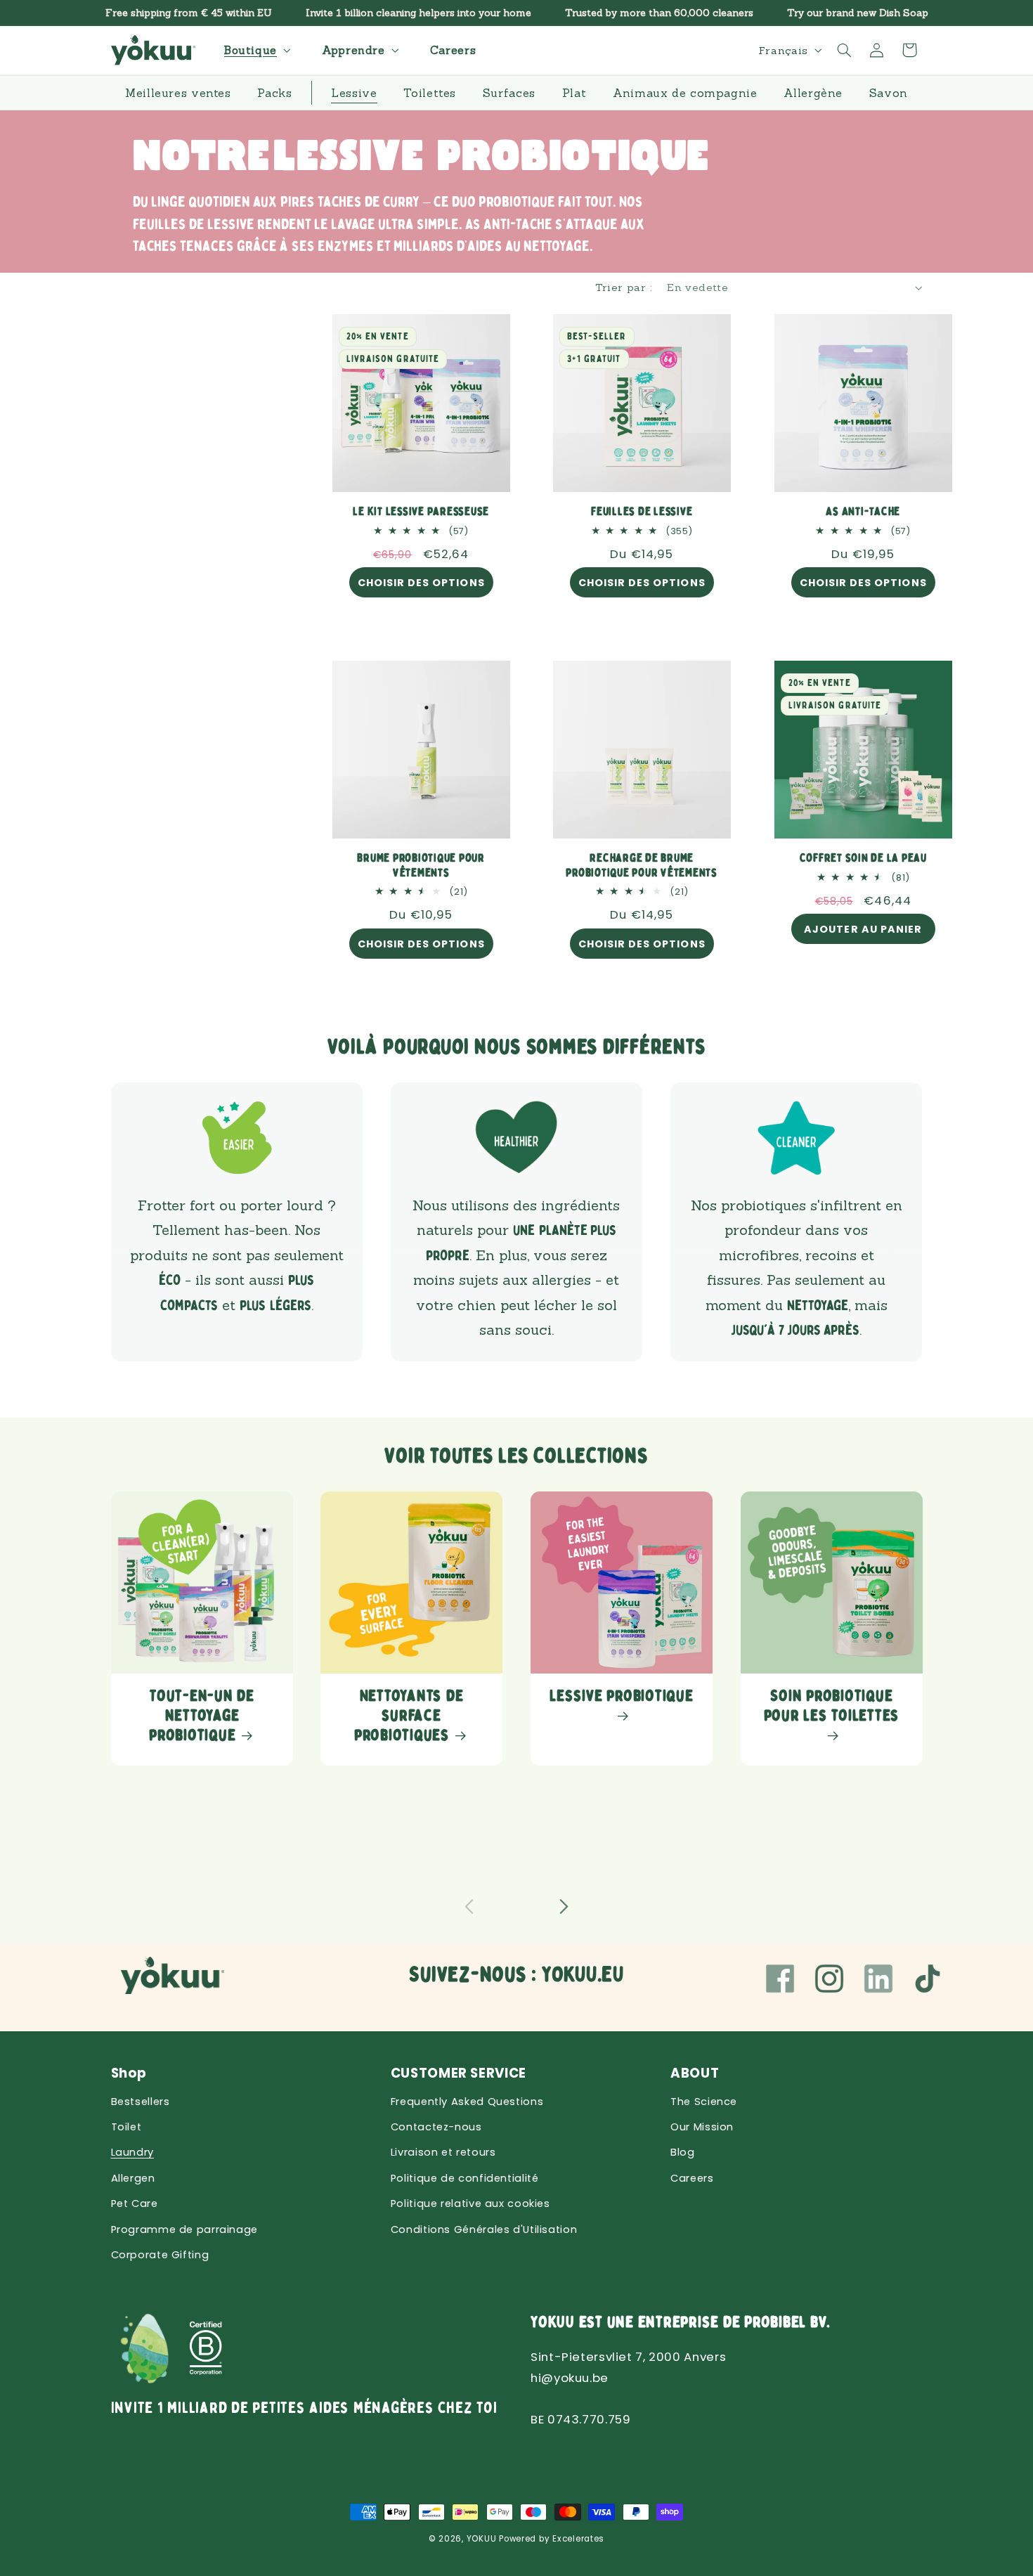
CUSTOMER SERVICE (459, 2073)
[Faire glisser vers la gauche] (469, 1907)
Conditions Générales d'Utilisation (484, 2229)
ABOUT (695, 2073)
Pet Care (135, 2203)
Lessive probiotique (621, 1696)
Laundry (132, 2152)
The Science (704, 2102)
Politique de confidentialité (465, 2178)
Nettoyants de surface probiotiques (409, 1716)
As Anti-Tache (863, 512)
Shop (129, 2073)
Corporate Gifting (160, 2255)
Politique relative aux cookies (470, 2203)
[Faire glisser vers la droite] (564, 1907)
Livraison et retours (443, 2152)
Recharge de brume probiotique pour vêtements (642, 866)
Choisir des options (421, 583)
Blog (683, 2152)
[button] (256, 50)
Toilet (126, 2127)
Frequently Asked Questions (467, 2102)
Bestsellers (141, 2102)
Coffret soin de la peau (863, 859)
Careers (692, 2178)
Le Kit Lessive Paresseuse (421, 512)
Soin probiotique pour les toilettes (831, 1706)
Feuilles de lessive (642, 512)
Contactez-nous (436, 2127)
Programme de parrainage (185, 2229)
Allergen (133, 2178)
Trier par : (624, 287)
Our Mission (702, 2127)
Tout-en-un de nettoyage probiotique (202, 1716)
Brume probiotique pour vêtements (421, 866)
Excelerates (578, 2539)
